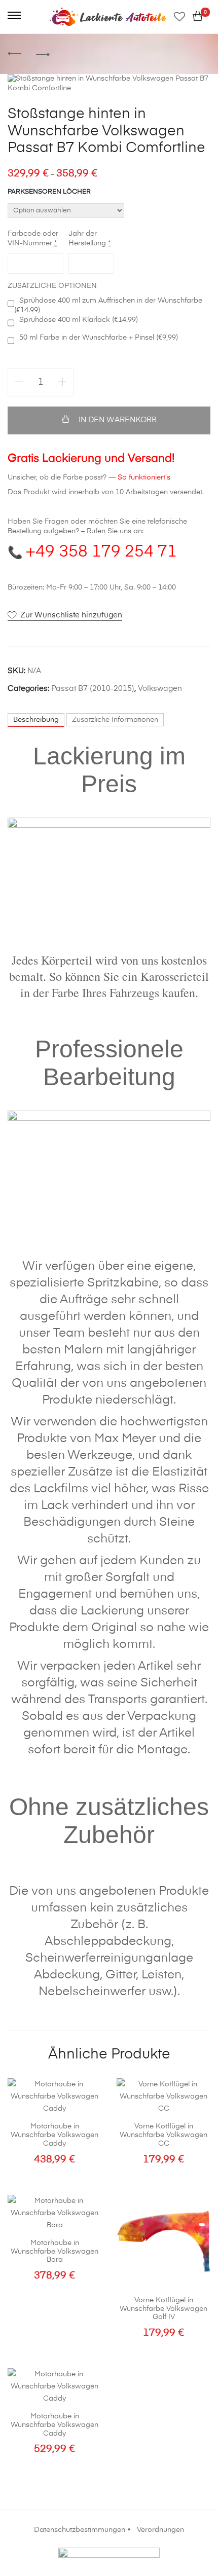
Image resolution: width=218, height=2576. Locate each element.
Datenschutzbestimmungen (80, 2530)
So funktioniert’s (144, 477)
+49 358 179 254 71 (101, 552)
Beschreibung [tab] (36, 720)
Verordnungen (160, 2530)
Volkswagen (160, 689)
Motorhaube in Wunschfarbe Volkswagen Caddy (55, 2135)
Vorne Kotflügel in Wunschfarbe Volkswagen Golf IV (163, 2309)
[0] (198, 17)
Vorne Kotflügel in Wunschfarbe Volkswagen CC (163, 2135)
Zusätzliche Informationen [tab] (115, 720)
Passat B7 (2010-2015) (93, 689)
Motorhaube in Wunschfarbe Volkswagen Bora (55, 2252)
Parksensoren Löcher (49, 192)
